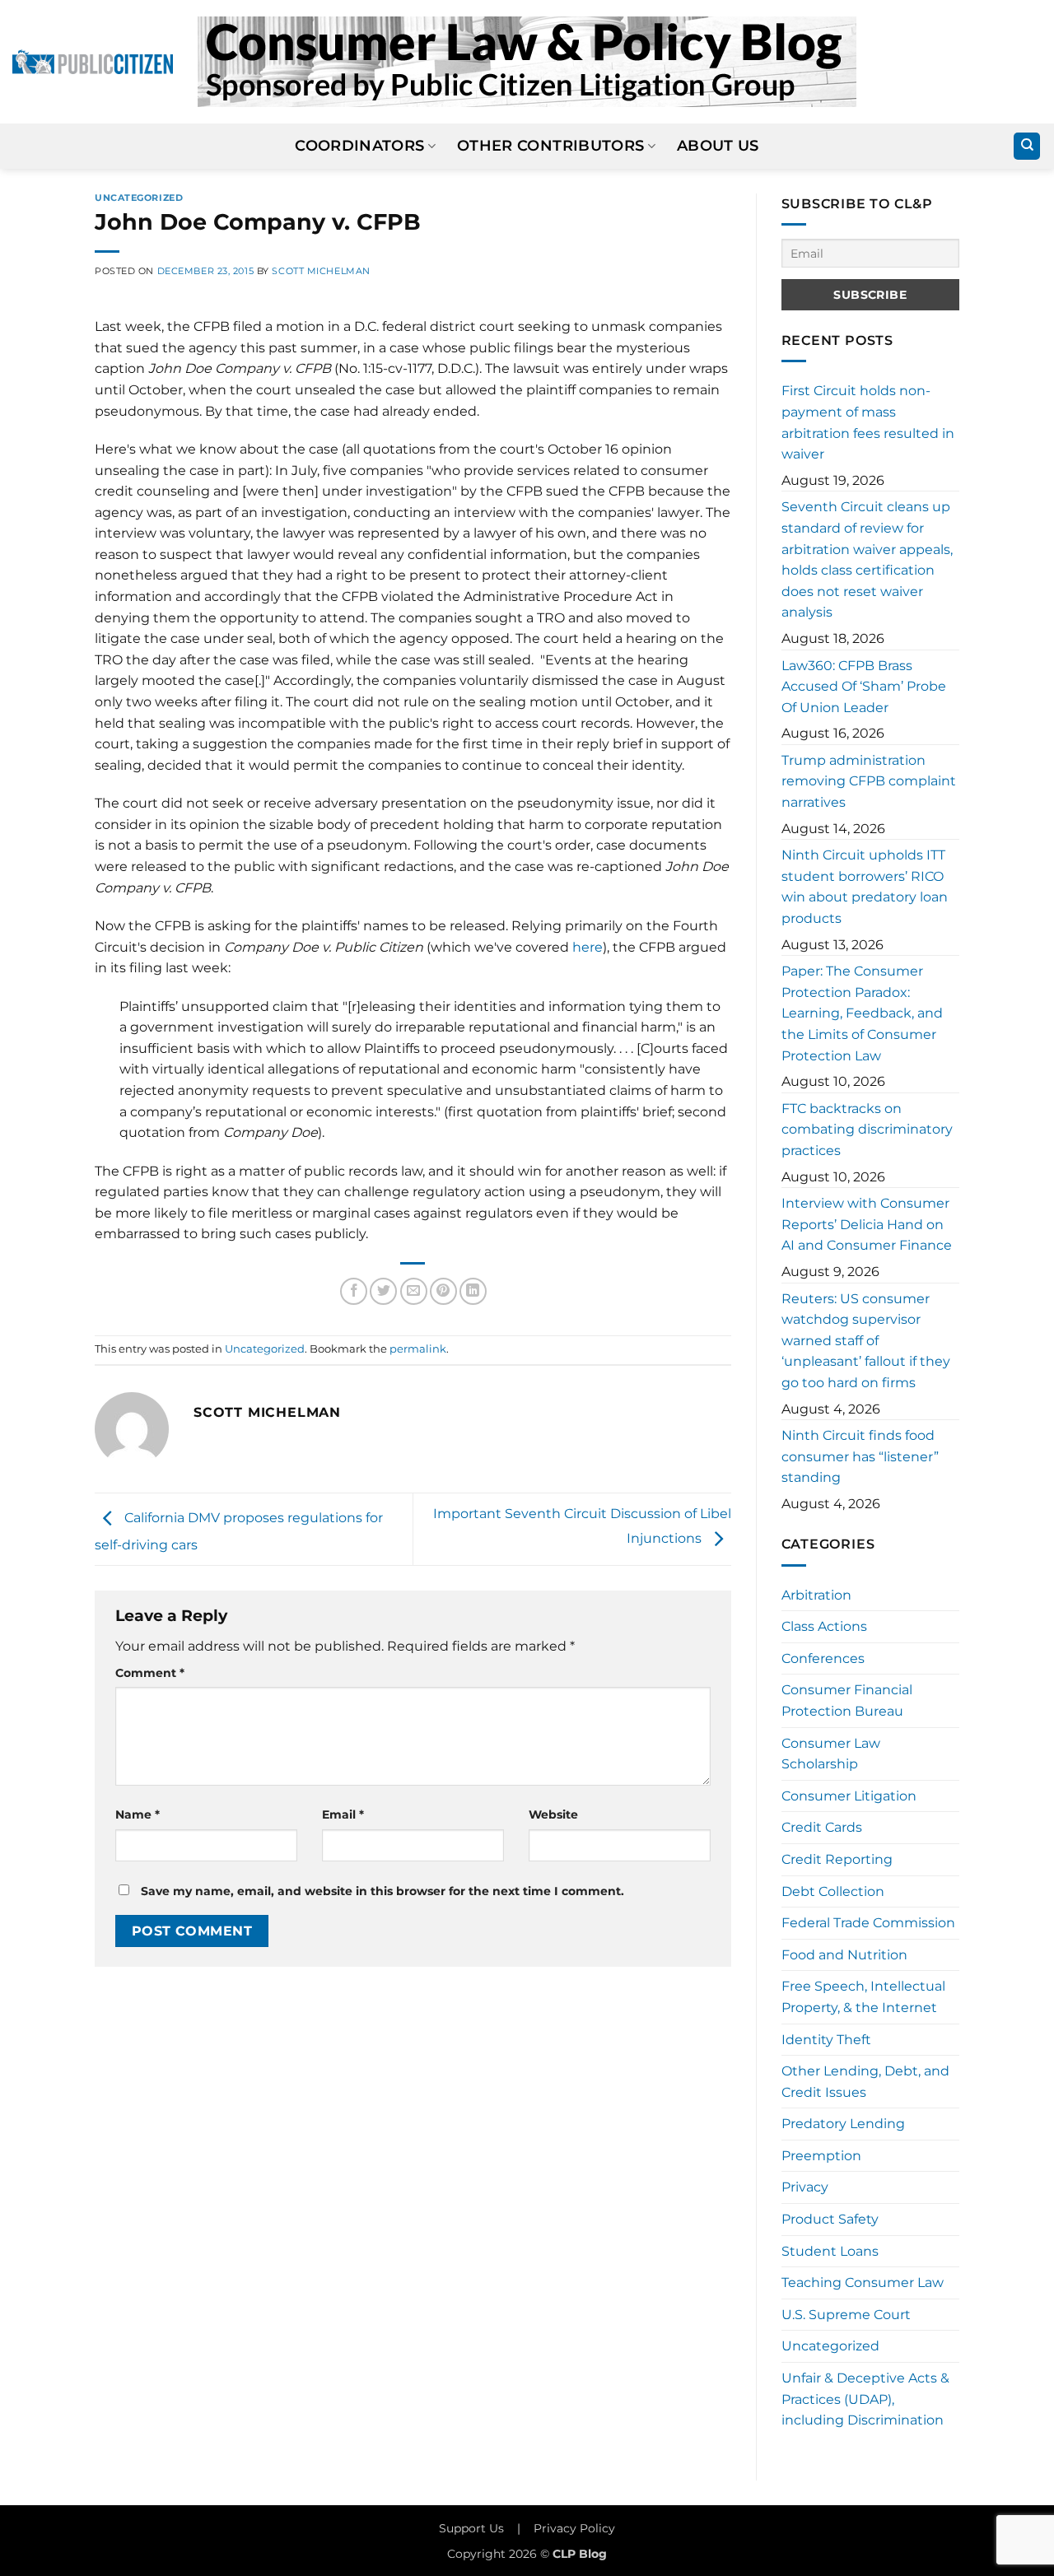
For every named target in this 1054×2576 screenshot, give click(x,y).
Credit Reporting (837, 1859)
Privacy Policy (574, 2528)
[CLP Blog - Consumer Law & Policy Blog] (527, 62)
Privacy (805, 2187)
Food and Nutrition (844, 1955)
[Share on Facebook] (354, 1291)
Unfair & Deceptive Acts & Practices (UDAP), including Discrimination (865, 2399)
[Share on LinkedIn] (473, 1291)
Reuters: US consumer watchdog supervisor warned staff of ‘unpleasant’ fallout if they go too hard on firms (866, 1341)
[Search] (1027, 146)
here (588, 947)
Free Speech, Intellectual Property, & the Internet (863, 1997)
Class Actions (824, 1626)
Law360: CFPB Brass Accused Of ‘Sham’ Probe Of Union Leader (864, 687)
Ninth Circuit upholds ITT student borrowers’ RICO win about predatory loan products (865, 887)
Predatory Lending (843, 2124)
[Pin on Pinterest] (443, 1291)
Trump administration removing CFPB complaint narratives (869, 781)
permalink (418, 1349)
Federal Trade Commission (868, 1923)
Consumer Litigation (849, 1796)
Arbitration (816, 1595)
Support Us (471, 2528)
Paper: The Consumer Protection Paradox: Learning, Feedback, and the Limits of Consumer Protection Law (862, 1013)
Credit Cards (822, 1827)
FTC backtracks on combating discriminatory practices (867, 1130)
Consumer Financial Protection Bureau (847, 1700)
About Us (718, 145)
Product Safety (830, 2219)
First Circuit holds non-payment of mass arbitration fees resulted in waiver (868, 422)
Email (343, 1814)
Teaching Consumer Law (863, 2283)
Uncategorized (139, 198)
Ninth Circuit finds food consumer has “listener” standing (860, 1456)
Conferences (823, 1658)
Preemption (821, 2156)
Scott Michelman (321, 271)
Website (553, 1814)
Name (138, 1814)
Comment (150, 1673)
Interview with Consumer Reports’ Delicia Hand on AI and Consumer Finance (867, 1224)
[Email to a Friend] (414, 1291)
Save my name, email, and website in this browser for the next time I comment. (382, 1891)
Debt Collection (833, 1891)
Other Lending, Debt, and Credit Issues (865, 2082)
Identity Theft (826, 2040)
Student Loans (830, 2251)
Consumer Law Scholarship (831, 1754)
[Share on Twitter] (383, 1291)
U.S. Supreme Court (846, 2315)
